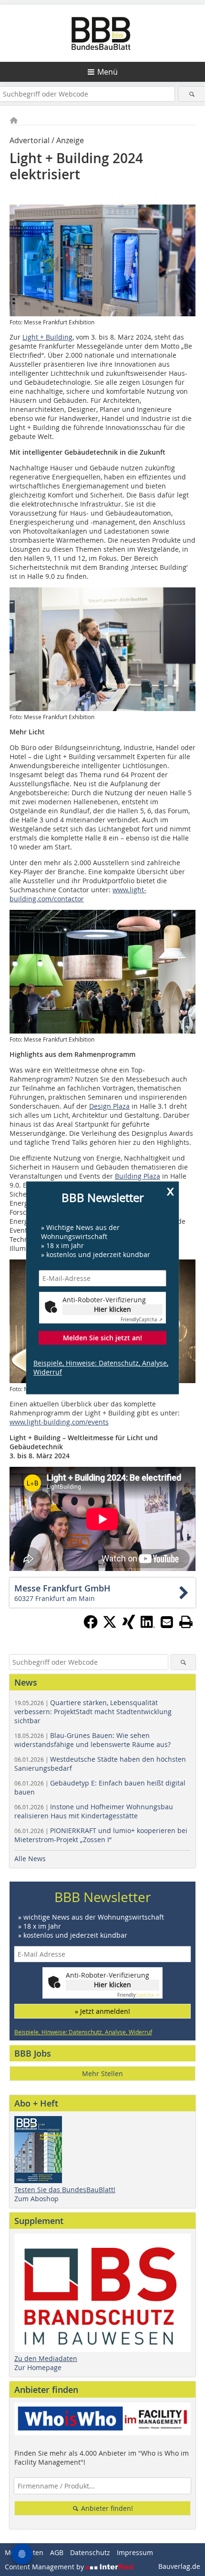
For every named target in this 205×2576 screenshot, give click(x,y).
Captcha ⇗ (142, 1320)
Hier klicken (113, 1309)
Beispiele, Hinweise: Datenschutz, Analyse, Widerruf (101, 1368)
